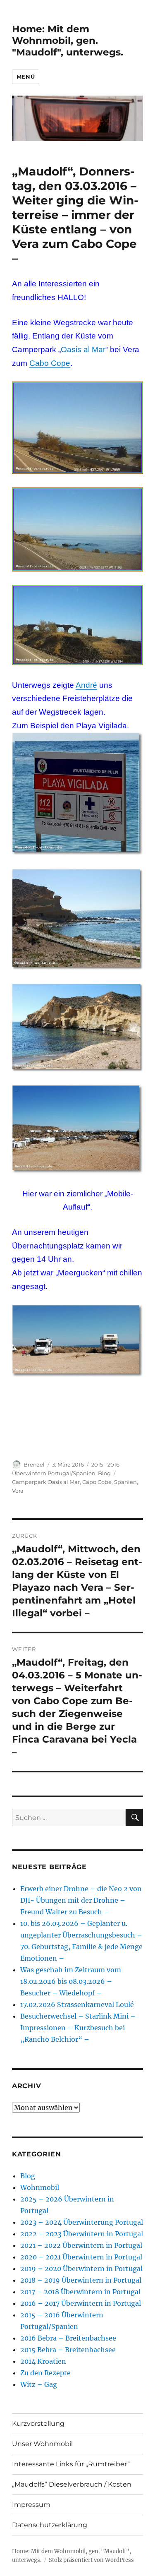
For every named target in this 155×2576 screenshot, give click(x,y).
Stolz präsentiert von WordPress (91, 2560)
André (86, 685)
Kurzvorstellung (38, 2424)
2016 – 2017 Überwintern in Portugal (81, 2303)
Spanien (125, 1482)
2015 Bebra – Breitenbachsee (68, 2350)
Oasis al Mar (83, 349)
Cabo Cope (50, 363)
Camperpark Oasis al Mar (46, 1482)
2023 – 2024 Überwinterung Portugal (82, 2222)
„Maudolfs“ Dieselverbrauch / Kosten (72, 2484)
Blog (104, 1473)
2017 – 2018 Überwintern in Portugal (80, 2292)
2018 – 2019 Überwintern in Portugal (81, 2280)
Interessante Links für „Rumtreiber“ (71, 2464)
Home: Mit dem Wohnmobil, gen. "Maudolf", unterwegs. (68, 41)
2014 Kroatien (43, 2361)
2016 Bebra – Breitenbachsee (68, 2338)
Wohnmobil (40, 2187)
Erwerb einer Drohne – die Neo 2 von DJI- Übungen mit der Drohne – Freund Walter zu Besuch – (81, 1900)
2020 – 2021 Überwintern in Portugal (81, 2257)
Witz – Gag (39, 2384)
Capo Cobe (97, 1482)
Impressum (31, 2505)
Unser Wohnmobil (42, 2444)
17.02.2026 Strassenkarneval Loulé (77, 2005)
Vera (18, 1491)
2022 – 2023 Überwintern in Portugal (82, 2234)
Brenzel (34, 1464)
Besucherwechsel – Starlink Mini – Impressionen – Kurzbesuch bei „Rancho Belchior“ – (78, 2028)
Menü (26, 77)
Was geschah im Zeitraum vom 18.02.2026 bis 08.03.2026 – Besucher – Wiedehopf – (71, 1981)
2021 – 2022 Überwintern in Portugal (81, 2245)
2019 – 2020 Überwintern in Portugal (81, 2269)
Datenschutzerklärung (50, 2525)
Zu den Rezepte (45, 2373)
